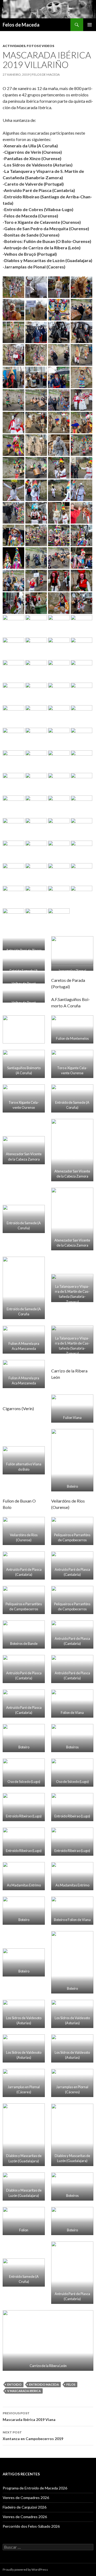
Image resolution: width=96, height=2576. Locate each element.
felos (71, 2384)
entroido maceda (44, 2384)
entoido (14, 2384)
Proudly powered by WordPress (25, 2569)
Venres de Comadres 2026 (25, 2517)
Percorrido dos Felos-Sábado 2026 (31, 2526)
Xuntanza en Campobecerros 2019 (33, 2436)
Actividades (14, 46)
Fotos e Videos (40, 46)
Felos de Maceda (21, 25)
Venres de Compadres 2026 (26, 2498)
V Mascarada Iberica (24, 2391)
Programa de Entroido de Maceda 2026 (35, 2488)
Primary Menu (90, 25)
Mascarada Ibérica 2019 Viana (29, 2416)
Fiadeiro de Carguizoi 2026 (25, 2507)
